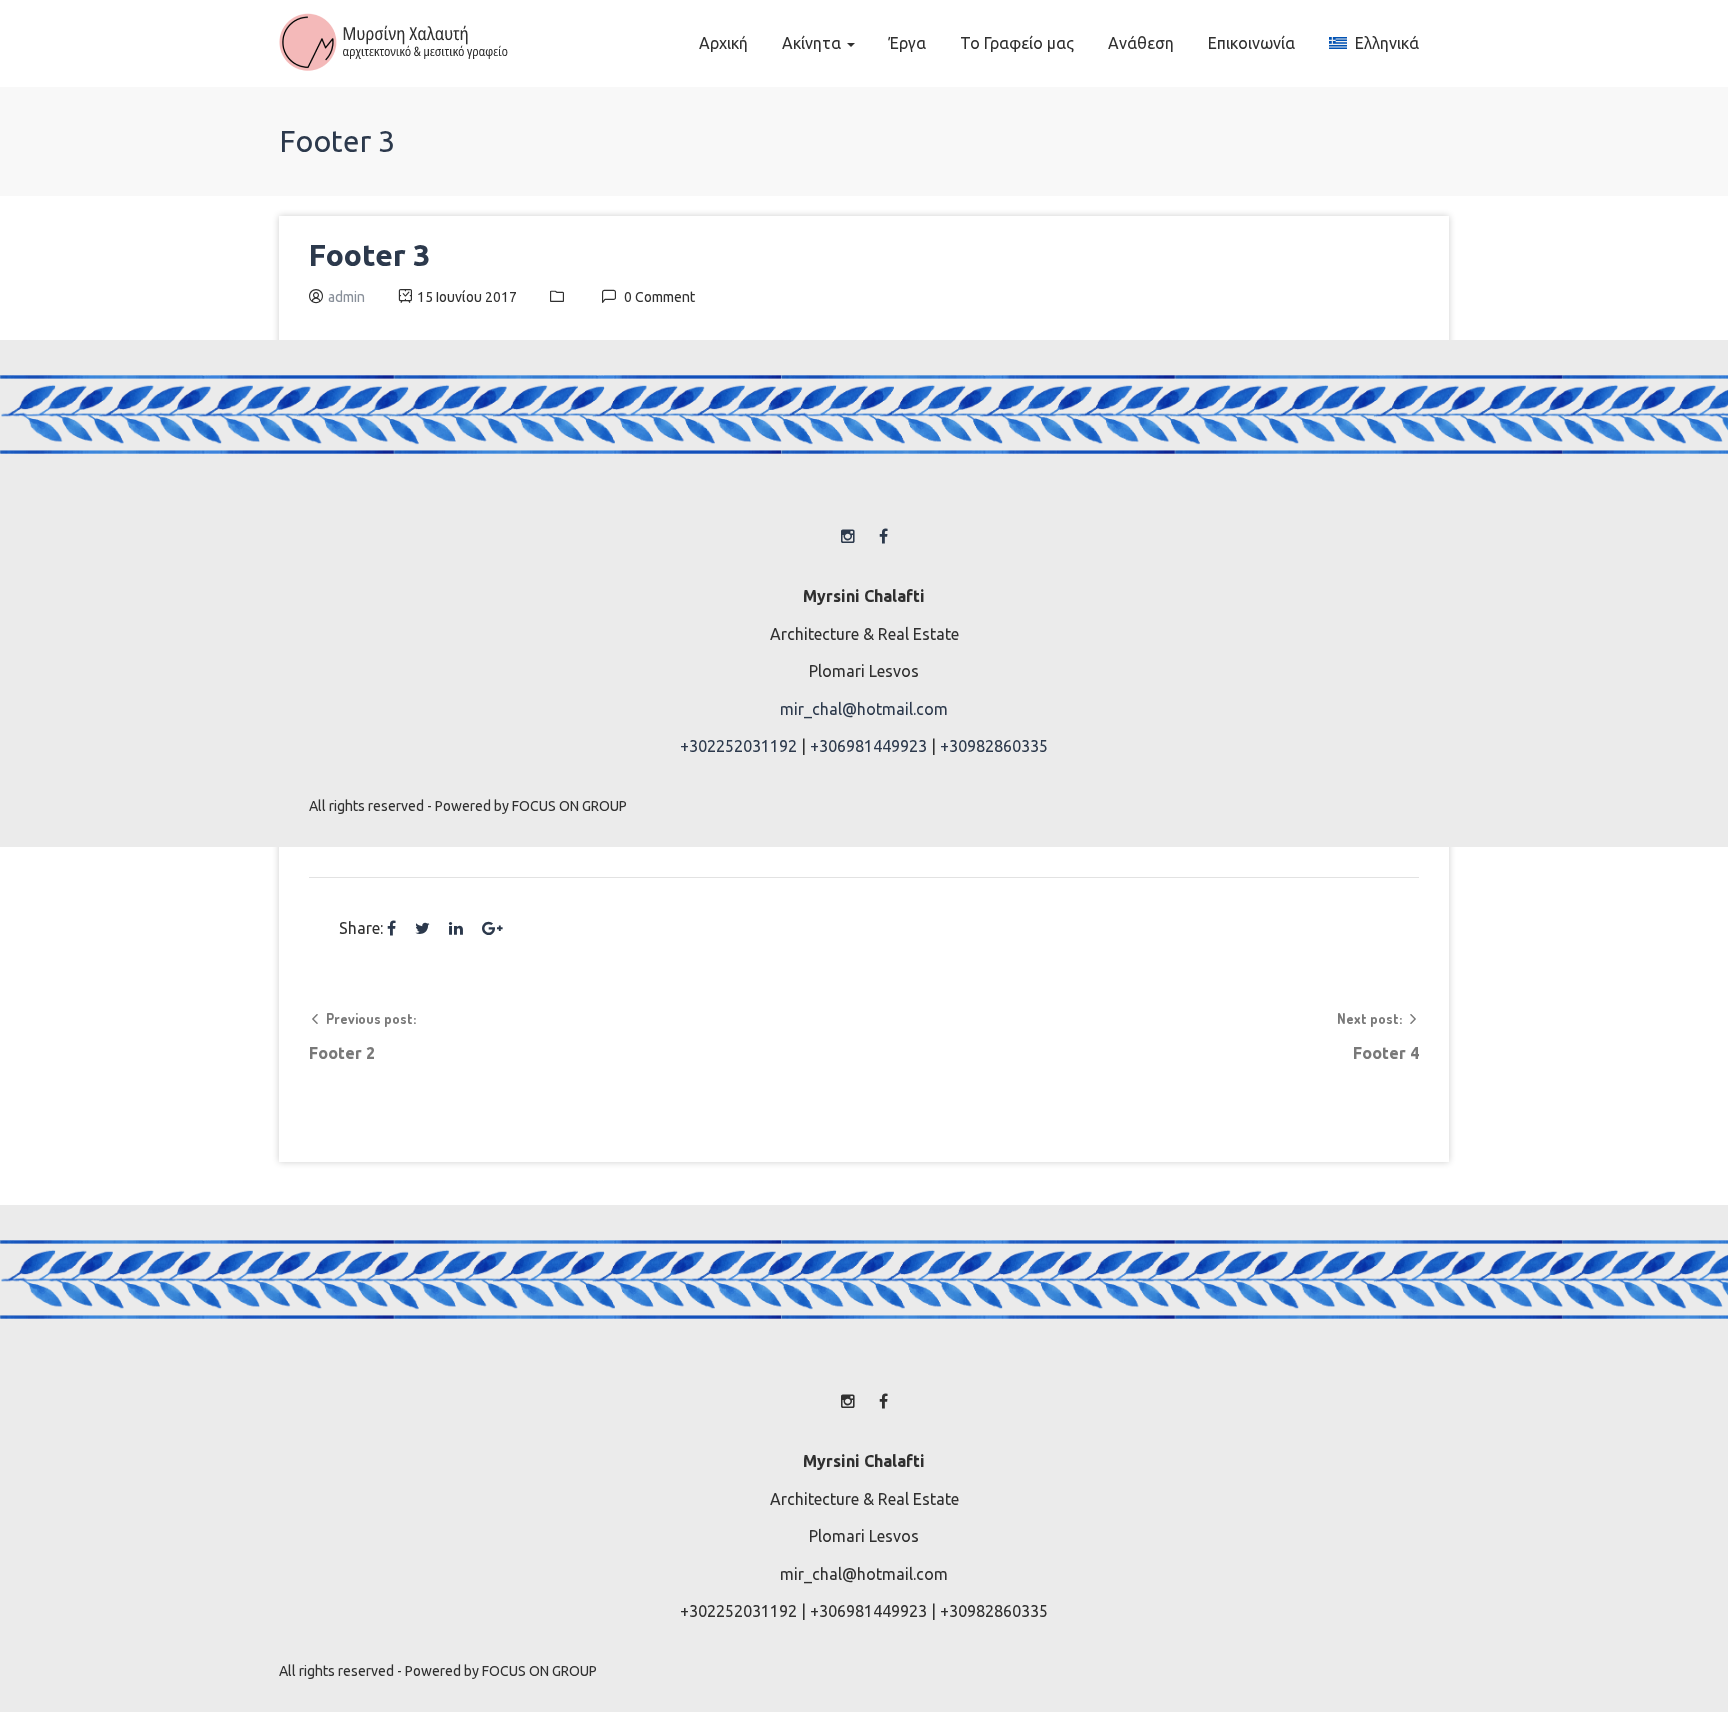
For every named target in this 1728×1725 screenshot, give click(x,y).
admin (346, 297)
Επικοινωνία (1251, 43)
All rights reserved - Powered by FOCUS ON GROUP (468, 806)
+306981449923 (868, 746)
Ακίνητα (813, 43)
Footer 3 (369, 255)
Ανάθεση (1141, 43)
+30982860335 (994, 746)
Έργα (907, 43)
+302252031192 (738, 746)
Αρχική (723, 43)
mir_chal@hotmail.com (864, 709)
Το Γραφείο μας (1017, 43)
